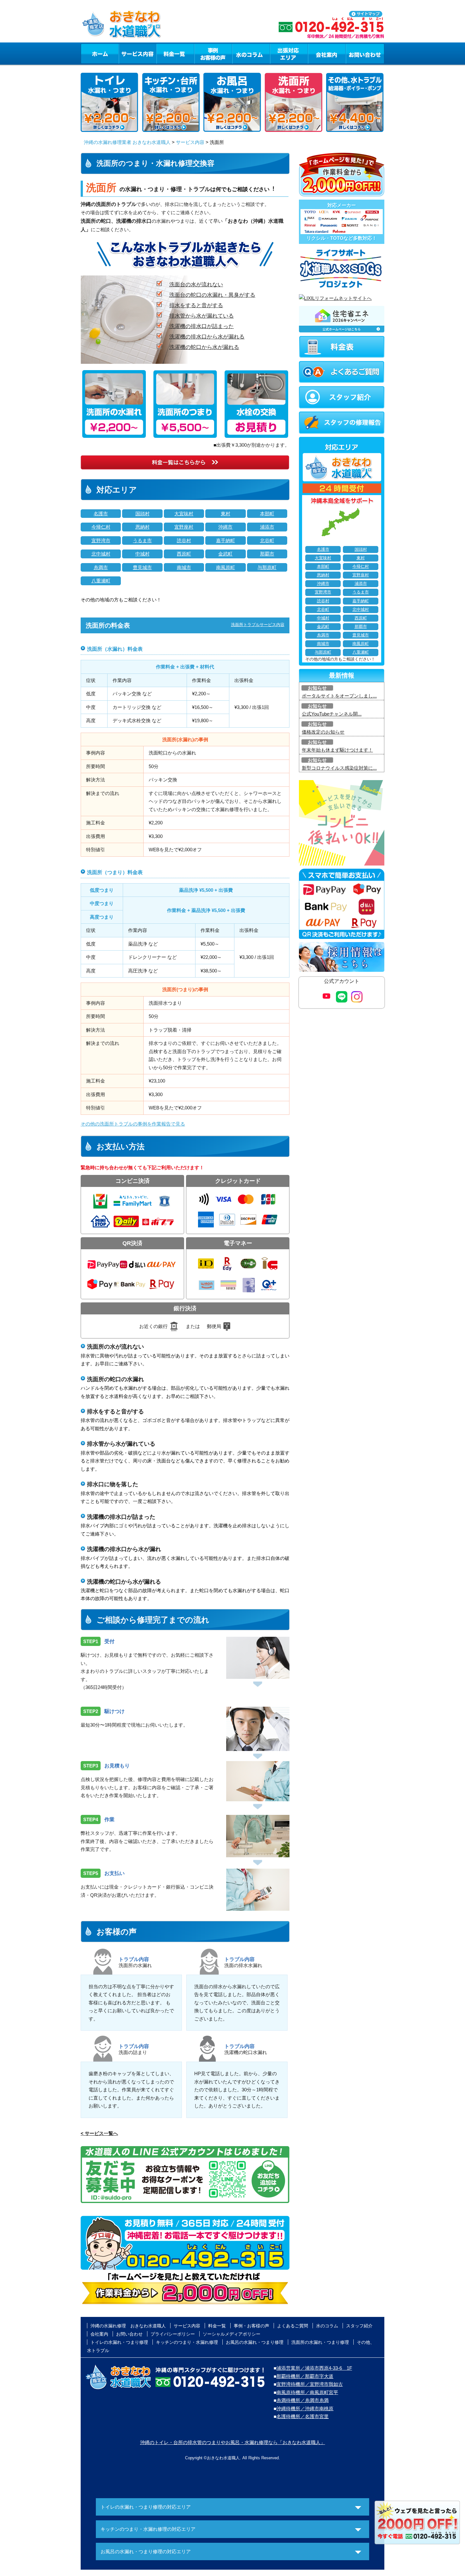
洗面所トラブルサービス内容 (258, 625)
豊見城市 (142, 567)
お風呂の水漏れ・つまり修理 (255, 2342)
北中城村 (101, 554)
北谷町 (267, 540)
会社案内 (327, 53)
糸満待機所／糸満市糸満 (303, 2400)
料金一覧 (175, 53)
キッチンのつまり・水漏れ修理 (187, 2342)
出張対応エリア (289, 53)
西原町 (184, 554)
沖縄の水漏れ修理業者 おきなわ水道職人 (127, 142)
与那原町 (267, 567)
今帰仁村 (101, 527)
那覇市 (267, 554)
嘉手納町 (226, 540)
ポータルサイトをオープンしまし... (339, 696)
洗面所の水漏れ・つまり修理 (320, 2342)
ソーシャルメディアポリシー (232, 2334)
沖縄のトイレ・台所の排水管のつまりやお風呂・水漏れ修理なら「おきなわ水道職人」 (233, 2442)
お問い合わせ (365, 53)
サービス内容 (137, 53)
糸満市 (101, 567)
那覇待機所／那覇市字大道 (305, 2376)
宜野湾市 (101, 540)
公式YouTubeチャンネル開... (332, 714)
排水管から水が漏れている (201, 316)
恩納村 (143, 527)
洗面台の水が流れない (196, 284)
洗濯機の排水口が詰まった (201, 326)
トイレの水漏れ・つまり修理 (119, 2342)
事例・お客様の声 (213, 53)
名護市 (101, 514)
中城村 (143, 554)
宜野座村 (184, 527)
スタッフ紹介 (359, 2326)
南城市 (184, 567)
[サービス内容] (126, 53)
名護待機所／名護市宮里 (303, 2416)
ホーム (99, 53)
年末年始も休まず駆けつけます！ (337, 750)
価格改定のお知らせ (323, 732)
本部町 (267, 514)
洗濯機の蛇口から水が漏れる (204, 347)
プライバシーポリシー (173, 2334)
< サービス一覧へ (99, 2133)
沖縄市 (225, 527)
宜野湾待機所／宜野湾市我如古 (310, 2384)
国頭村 (143, 514)
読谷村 (184, 540)
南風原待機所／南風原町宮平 (307, 2392)
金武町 (225, 554)
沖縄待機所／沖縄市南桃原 (305, 2408)
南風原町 (226, 567)
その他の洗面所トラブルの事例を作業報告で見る (133, 1124)
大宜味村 (184, 514)
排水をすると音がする (196, 305)
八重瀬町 (101, 581)
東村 (226, 514)
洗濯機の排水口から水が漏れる (207, 337)
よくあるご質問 (293, 2326)
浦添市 (267, 527)
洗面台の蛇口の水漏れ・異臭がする (212, 295)
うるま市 (142, 540)
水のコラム (251, 53)
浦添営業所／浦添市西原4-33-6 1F (314, 2368)
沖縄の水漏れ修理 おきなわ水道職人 (128, 2326)
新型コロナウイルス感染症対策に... (339, 768)
